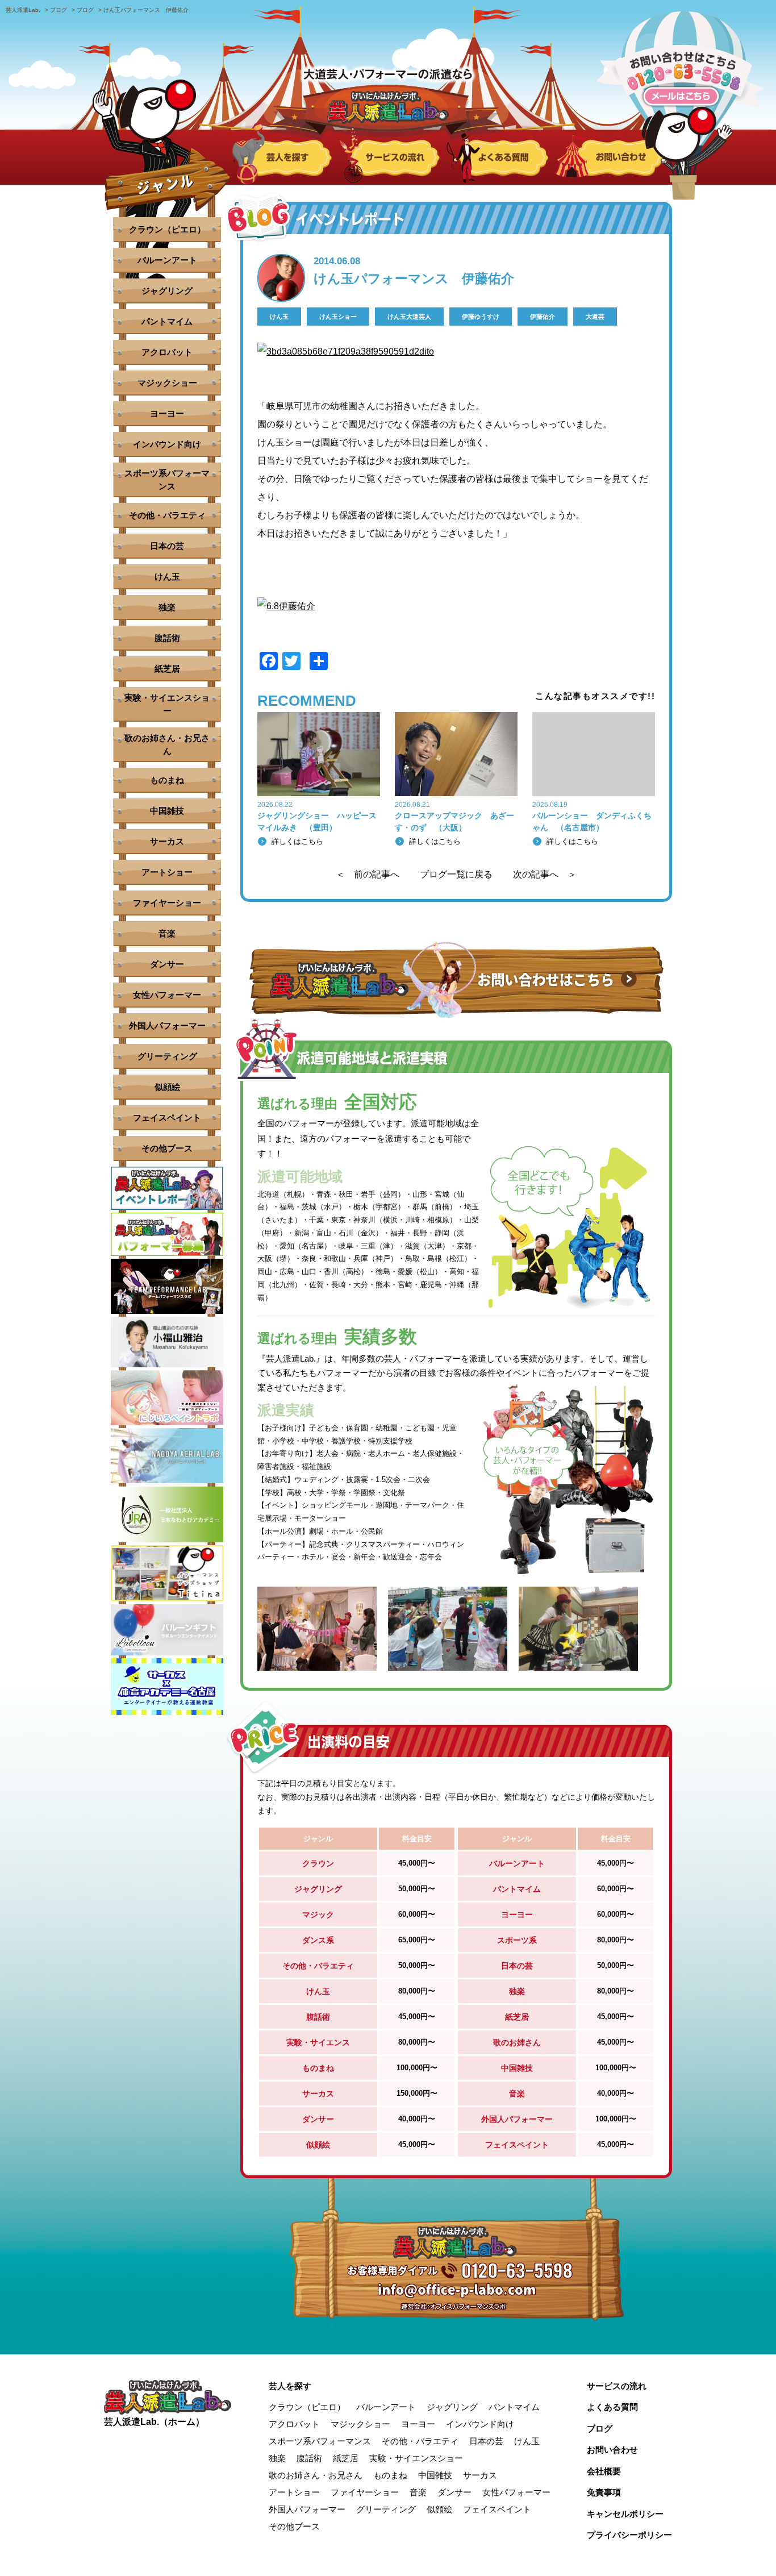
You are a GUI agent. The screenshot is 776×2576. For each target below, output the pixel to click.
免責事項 (604, 2492)
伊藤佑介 (543, 317)
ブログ (600, 2429)
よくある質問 (612, 2407)
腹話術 (167, 638)
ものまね (167, 780)
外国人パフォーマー (167, 1025)
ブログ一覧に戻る (456, 875)
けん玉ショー (338, 317)
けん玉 (279, 317)
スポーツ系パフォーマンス (167, 480)
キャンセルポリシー (625, 2514)
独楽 (167, 607)
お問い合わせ (612, 2450)
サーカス (167, 841)
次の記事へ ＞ (545, 875)
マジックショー (167, 383)
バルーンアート (167, 260)
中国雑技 (167, 811)
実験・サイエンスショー (167, 704)
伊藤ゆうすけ (481, 317)
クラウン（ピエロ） (167, 229)
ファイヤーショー (167, 903)
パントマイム (167, 321)
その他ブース (167, 1148)
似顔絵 (167, 1087)
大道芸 (595, 317)
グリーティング (167, 1056)
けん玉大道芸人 (409, 317)
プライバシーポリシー (629, 2535)
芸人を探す (290, 2386)
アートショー (167, 872)
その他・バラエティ (167, 515)
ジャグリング (167, 291)
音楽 (167, 933)
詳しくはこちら (297, 841)
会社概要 (604, 2471)
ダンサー (167, 964)
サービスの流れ (617, 2386)
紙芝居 (167, 669)
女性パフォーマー (167, 995)
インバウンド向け (167, 444)
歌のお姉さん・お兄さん (167, 744)
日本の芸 (167, 546)
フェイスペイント (167, 1118)
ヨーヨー (167, 413)
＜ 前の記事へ (368, 875)
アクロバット (167, 352)
